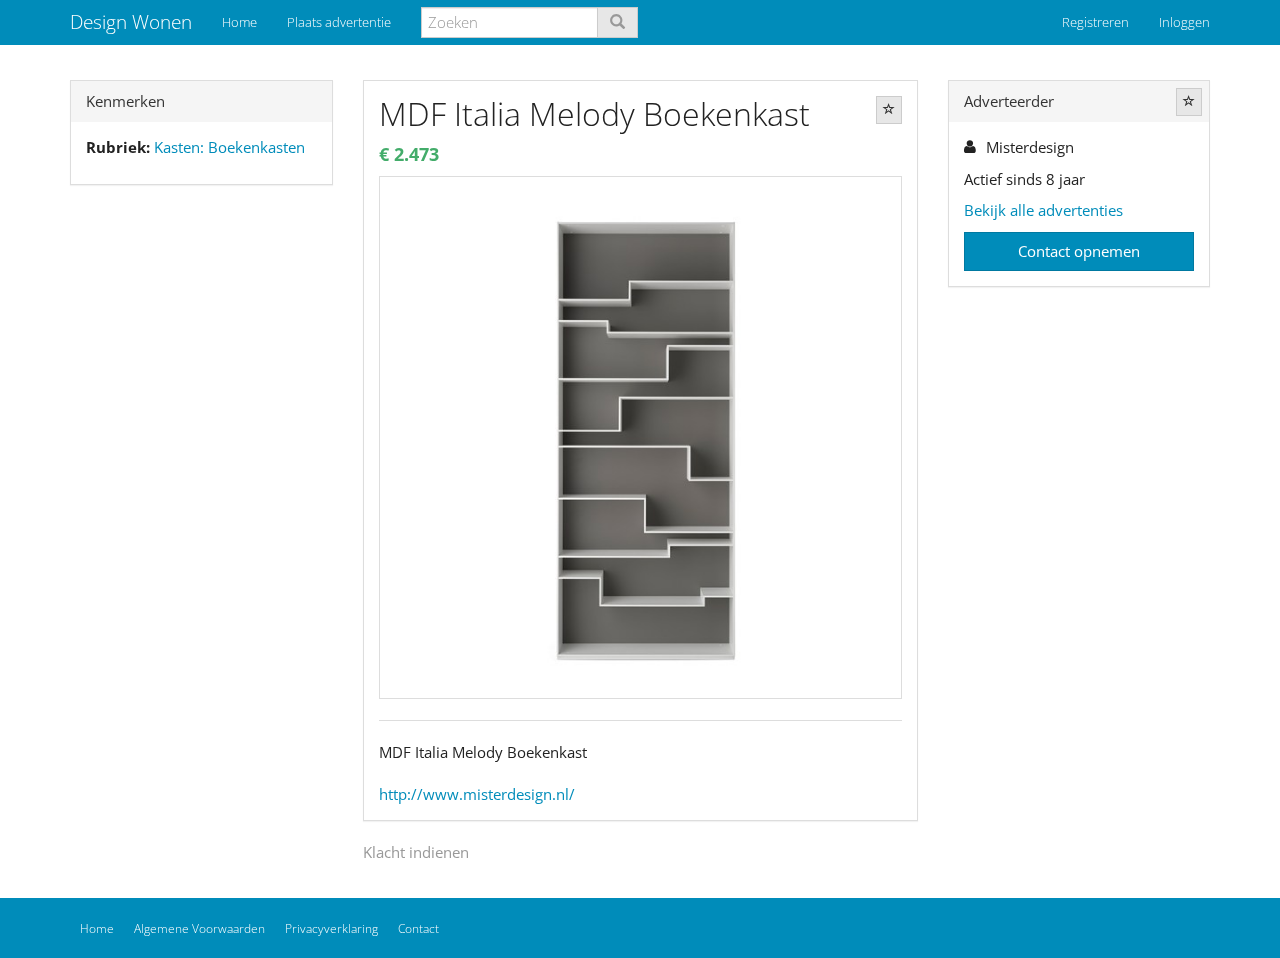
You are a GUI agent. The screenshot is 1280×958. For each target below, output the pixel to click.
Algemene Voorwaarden (199, 928)
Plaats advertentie (339, 22)
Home (239, 22)
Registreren (1095, 22)
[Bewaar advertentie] (889, 110)
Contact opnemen (1079, 251)
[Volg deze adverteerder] (1189, 102)
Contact (418, 928)
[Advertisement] (201, 515)
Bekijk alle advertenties (1043, 210)
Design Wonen (131, 22)
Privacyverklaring (331, 928)
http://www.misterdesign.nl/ (477, 794)
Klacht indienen (416, 852)
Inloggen (1184, 22)
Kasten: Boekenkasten (229, 147)
